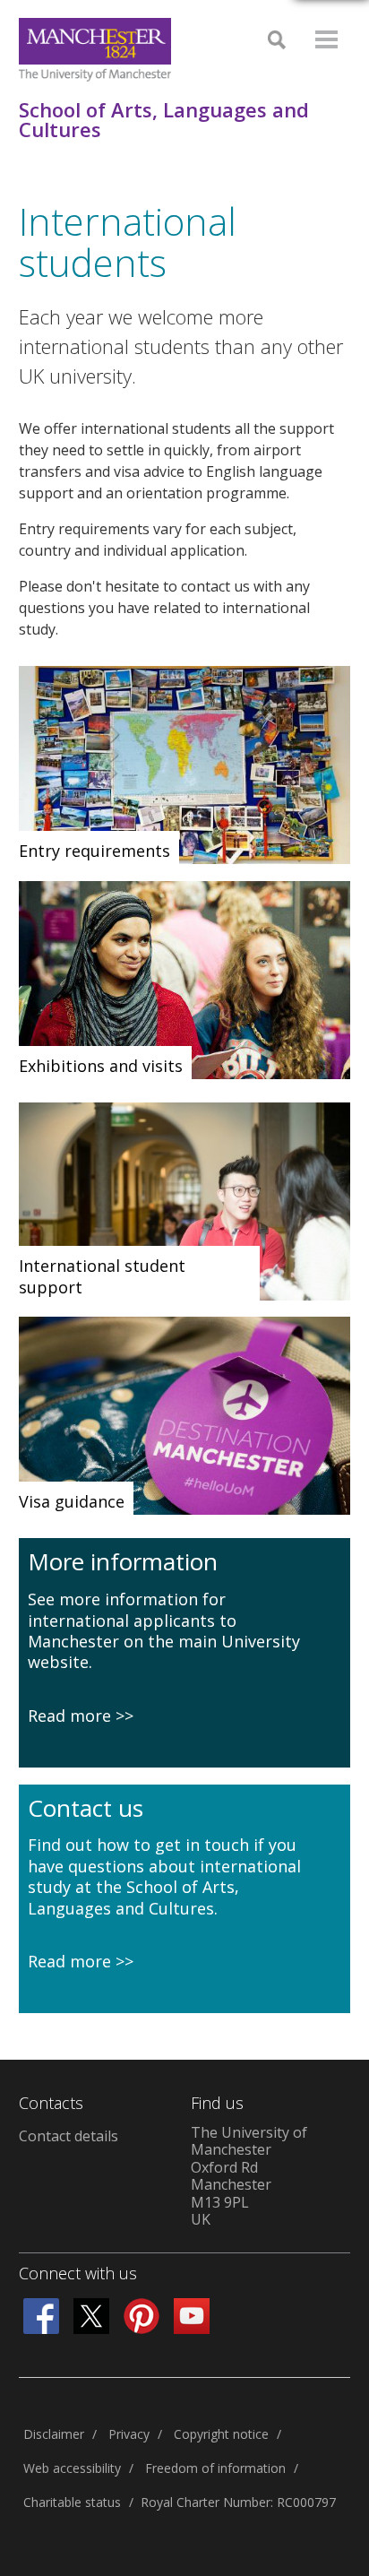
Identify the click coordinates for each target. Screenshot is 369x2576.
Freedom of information (215, 2468)
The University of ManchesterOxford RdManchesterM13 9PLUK (249, 2176)
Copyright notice (221, 2434)
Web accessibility (72, 2468)
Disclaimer (54, 2434)
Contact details (69, 2136)
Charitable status (72, 2502)
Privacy (129, 2434)
